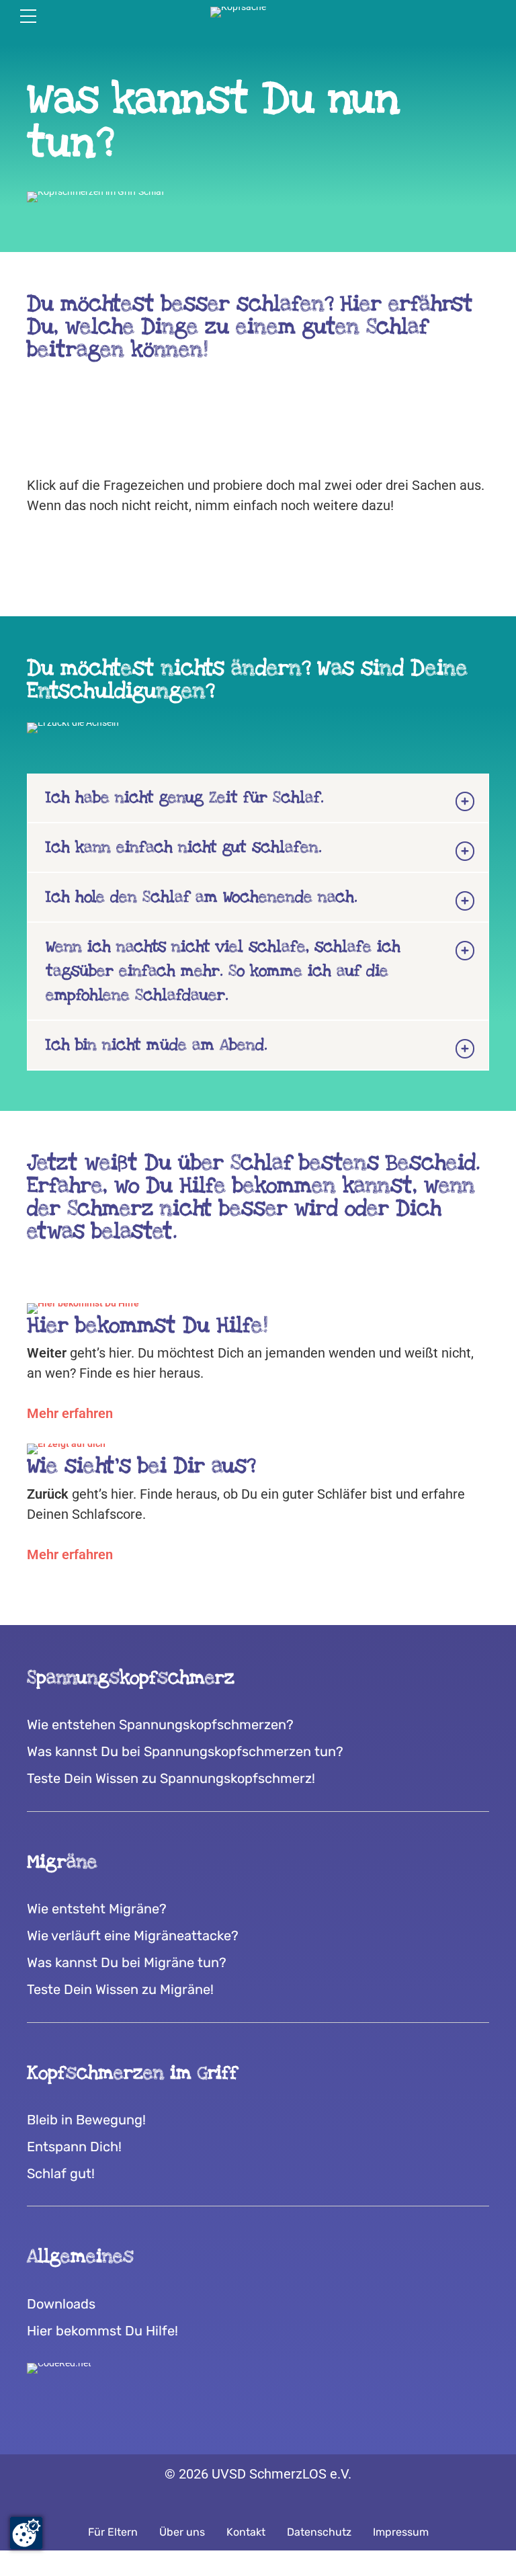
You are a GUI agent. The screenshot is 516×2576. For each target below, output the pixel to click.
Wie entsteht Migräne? (97, 1909)
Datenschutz (319, 2532)
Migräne (62, 1862)
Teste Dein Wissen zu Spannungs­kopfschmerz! (171, 1778)
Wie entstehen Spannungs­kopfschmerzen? (160, 1725)
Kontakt (246, 2532)
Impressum (401, 2532)
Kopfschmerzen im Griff (132, 2073)
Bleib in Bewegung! (86, 2120)
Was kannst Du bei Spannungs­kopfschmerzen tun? (185, 1751)
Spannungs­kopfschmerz (131, 1678)
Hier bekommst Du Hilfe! (102, 2331)
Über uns (182, 2532)
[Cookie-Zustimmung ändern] (26, 2533)
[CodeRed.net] (59, 2368)
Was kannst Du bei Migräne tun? (127, 1962)
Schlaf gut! (61, 2173)
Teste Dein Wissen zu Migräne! (120, 1989)
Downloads (61, 2304)
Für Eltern (113, 2532)
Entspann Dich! (74, 2147)
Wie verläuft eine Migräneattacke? (133, 1936)
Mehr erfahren (70, 1413)
